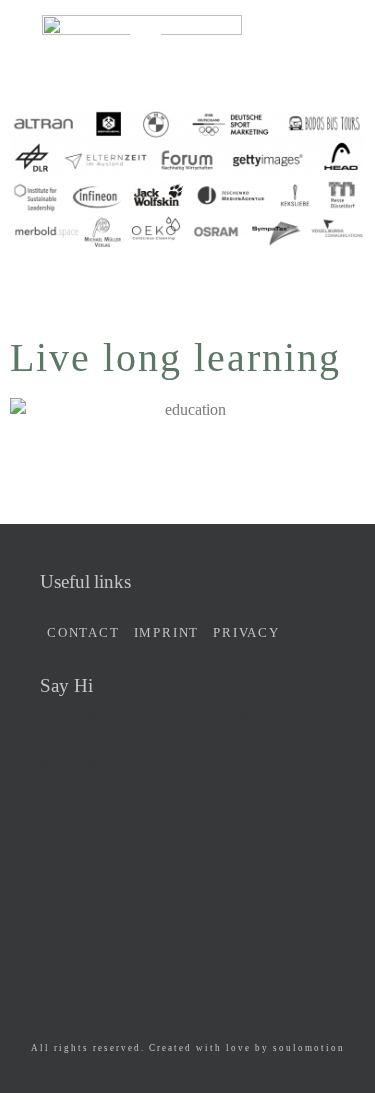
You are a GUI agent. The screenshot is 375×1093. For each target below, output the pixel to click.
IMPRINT (167, 632)
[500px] (219, 740)
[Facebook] (65, 740)
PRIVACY (246, 632)
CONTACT (83, 632)
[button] (148, 43)
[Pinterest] (65, 791)
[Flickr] (270, 740)
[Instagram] (167, 740)
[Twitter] (116, 740)
